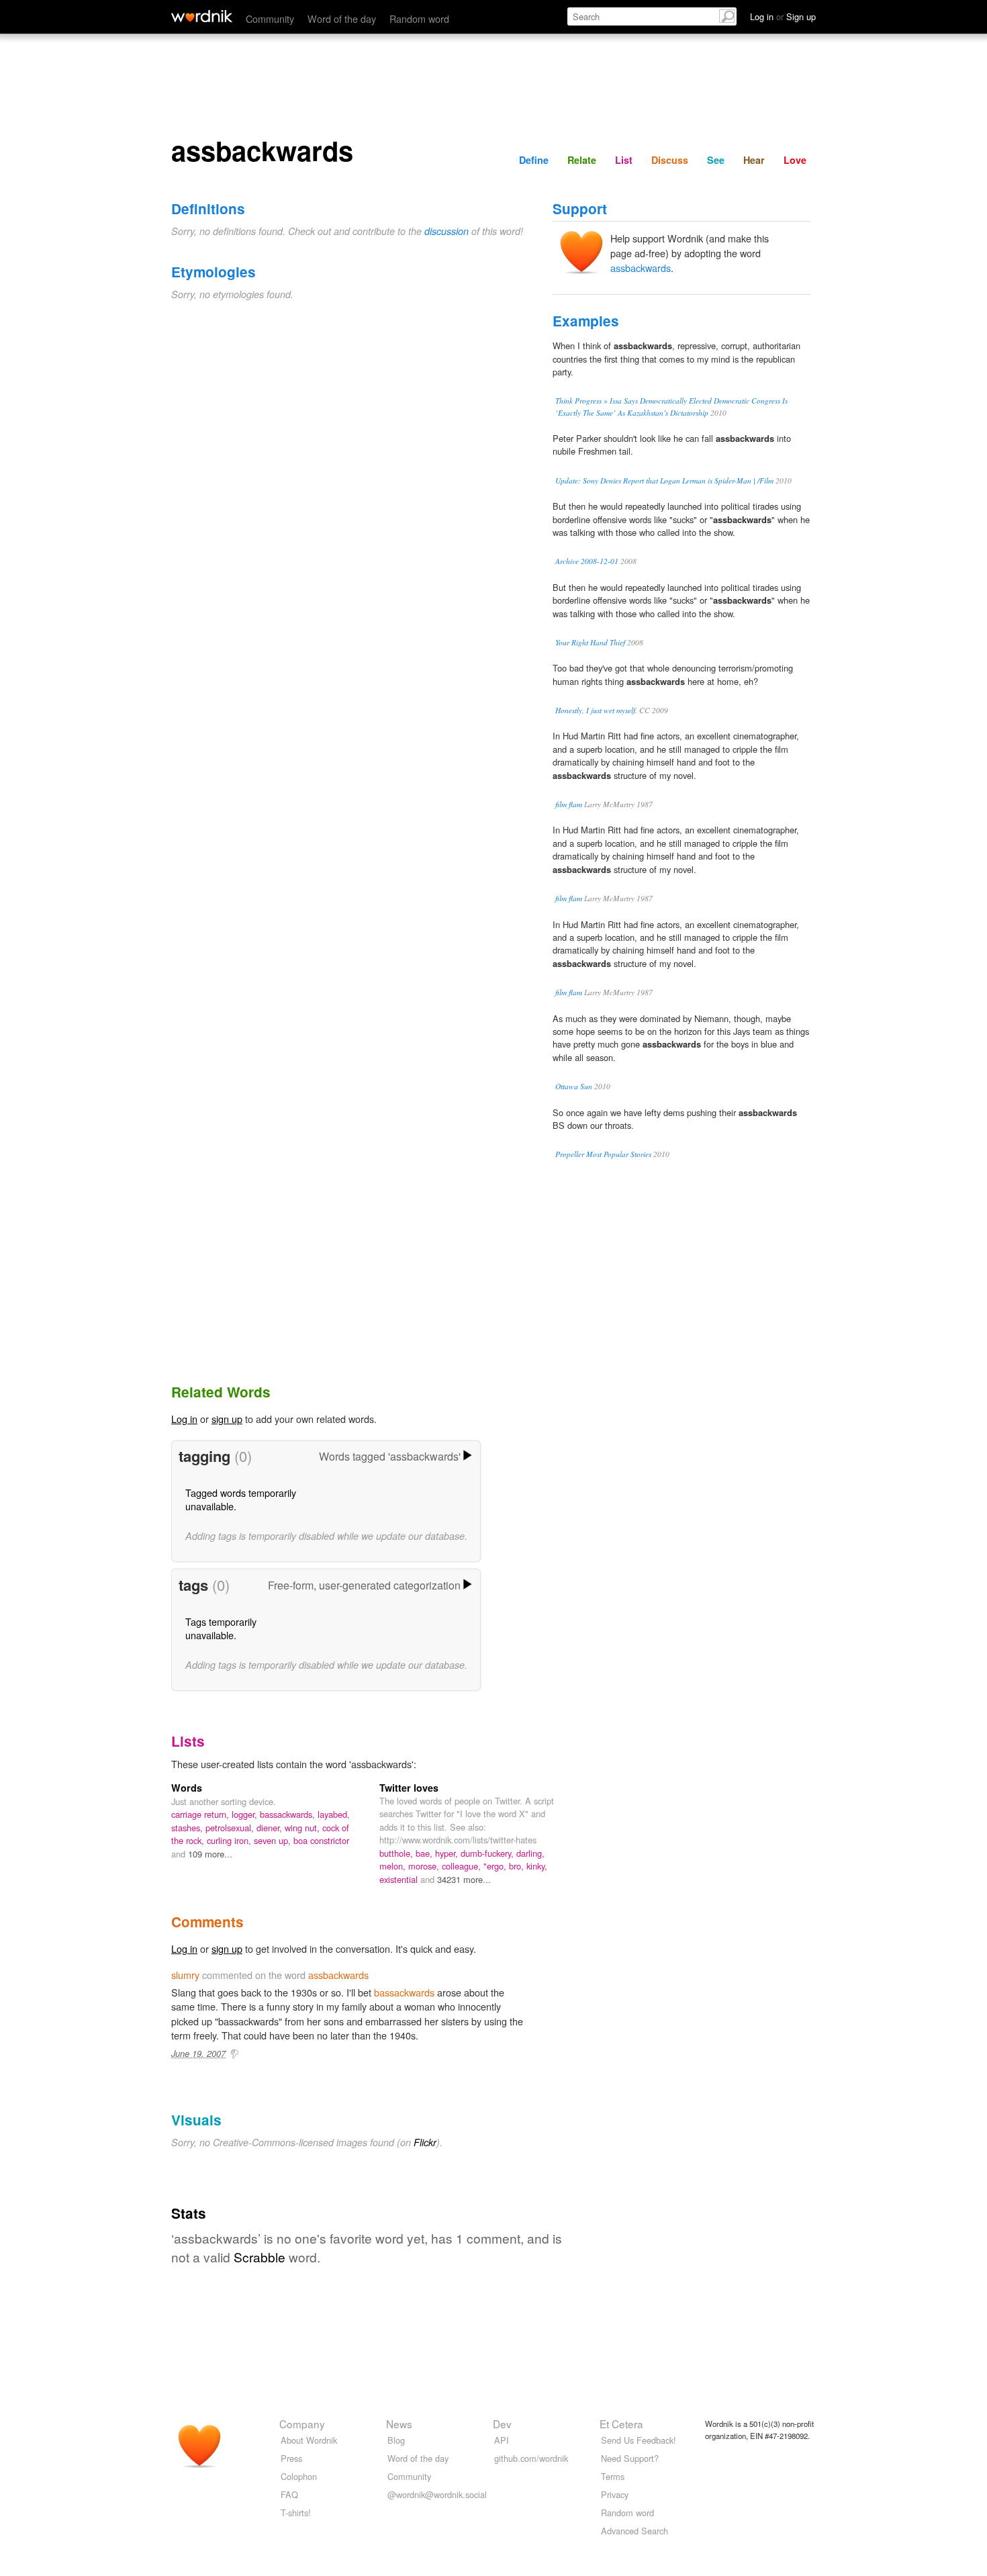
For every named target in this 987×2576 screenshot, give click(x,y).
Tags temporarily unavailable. (221, 1628)
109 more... (210, 1854)
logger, (246, 1814)
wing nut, (303, 1828)
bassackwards (404, 1992)
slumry (185, 1975)
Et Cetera (621, 2424)
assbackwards (641, 268)
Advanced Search (634, 2531)
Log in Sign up (783, 16)
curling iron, (230, 1840)
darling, (530, 1853)
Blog (396, 2440)
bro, (518, 1866)
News (399, 2424)
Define (534, 160)
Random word (419, 18)
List (624, 160)
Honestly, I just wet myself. (596, 710)
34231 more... (464, 1879)
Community (270, 18)
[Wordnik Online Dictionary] (202, 16)
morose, (425, 1866)
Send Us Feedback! (639, 2440)
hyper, (448, 1853)
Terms (613, 2476)
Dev (502, 2424)
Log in (184, 1419)
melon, (394, 1866)
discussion (446, 231)
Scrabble (260, 2257)
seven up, (274, 1840)
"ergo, (496, 1866)
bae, (425, 1853)
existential (400, 1879)
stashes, (188, 1828)
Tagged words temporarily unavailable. (241, 1499)
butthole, (397, 1853)
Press (291, 2458)
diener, (271, 1828)
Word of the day (342, 18)
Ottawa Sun (574, 1086)
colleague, (463, 1866)
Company (302, 2424)
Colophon (299, 2476)
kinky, (537, 1866)
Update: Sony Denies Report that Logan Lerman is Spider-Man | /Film (664, 480)
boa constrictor (321, 1840)
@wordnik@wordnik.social (437, 2494)
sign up (227, 1419)
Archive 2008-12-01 (587, 561)
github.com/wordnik (531, 2458)
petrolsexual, (231, 1828)
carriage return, (201, 1814)
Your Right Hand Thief (590, 642)
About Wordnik (309, 2440)
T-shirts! (296, 2513)
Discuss (670, 160)
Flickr (425, 2142)
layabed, (334, 1814)
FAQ (289, 2494)
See (716, 160)
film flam (569, 804)
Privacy (615, 2494)
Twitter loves (409, 1788)
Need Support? (630, 2458)
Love (795, 160)
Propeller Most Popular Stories (603, 1154)
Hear (754, 160)
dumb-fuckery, (488, 1853)
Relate (582, 160)
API (502, 2440)
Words (187, 1788)
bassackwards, (289, 1814)
